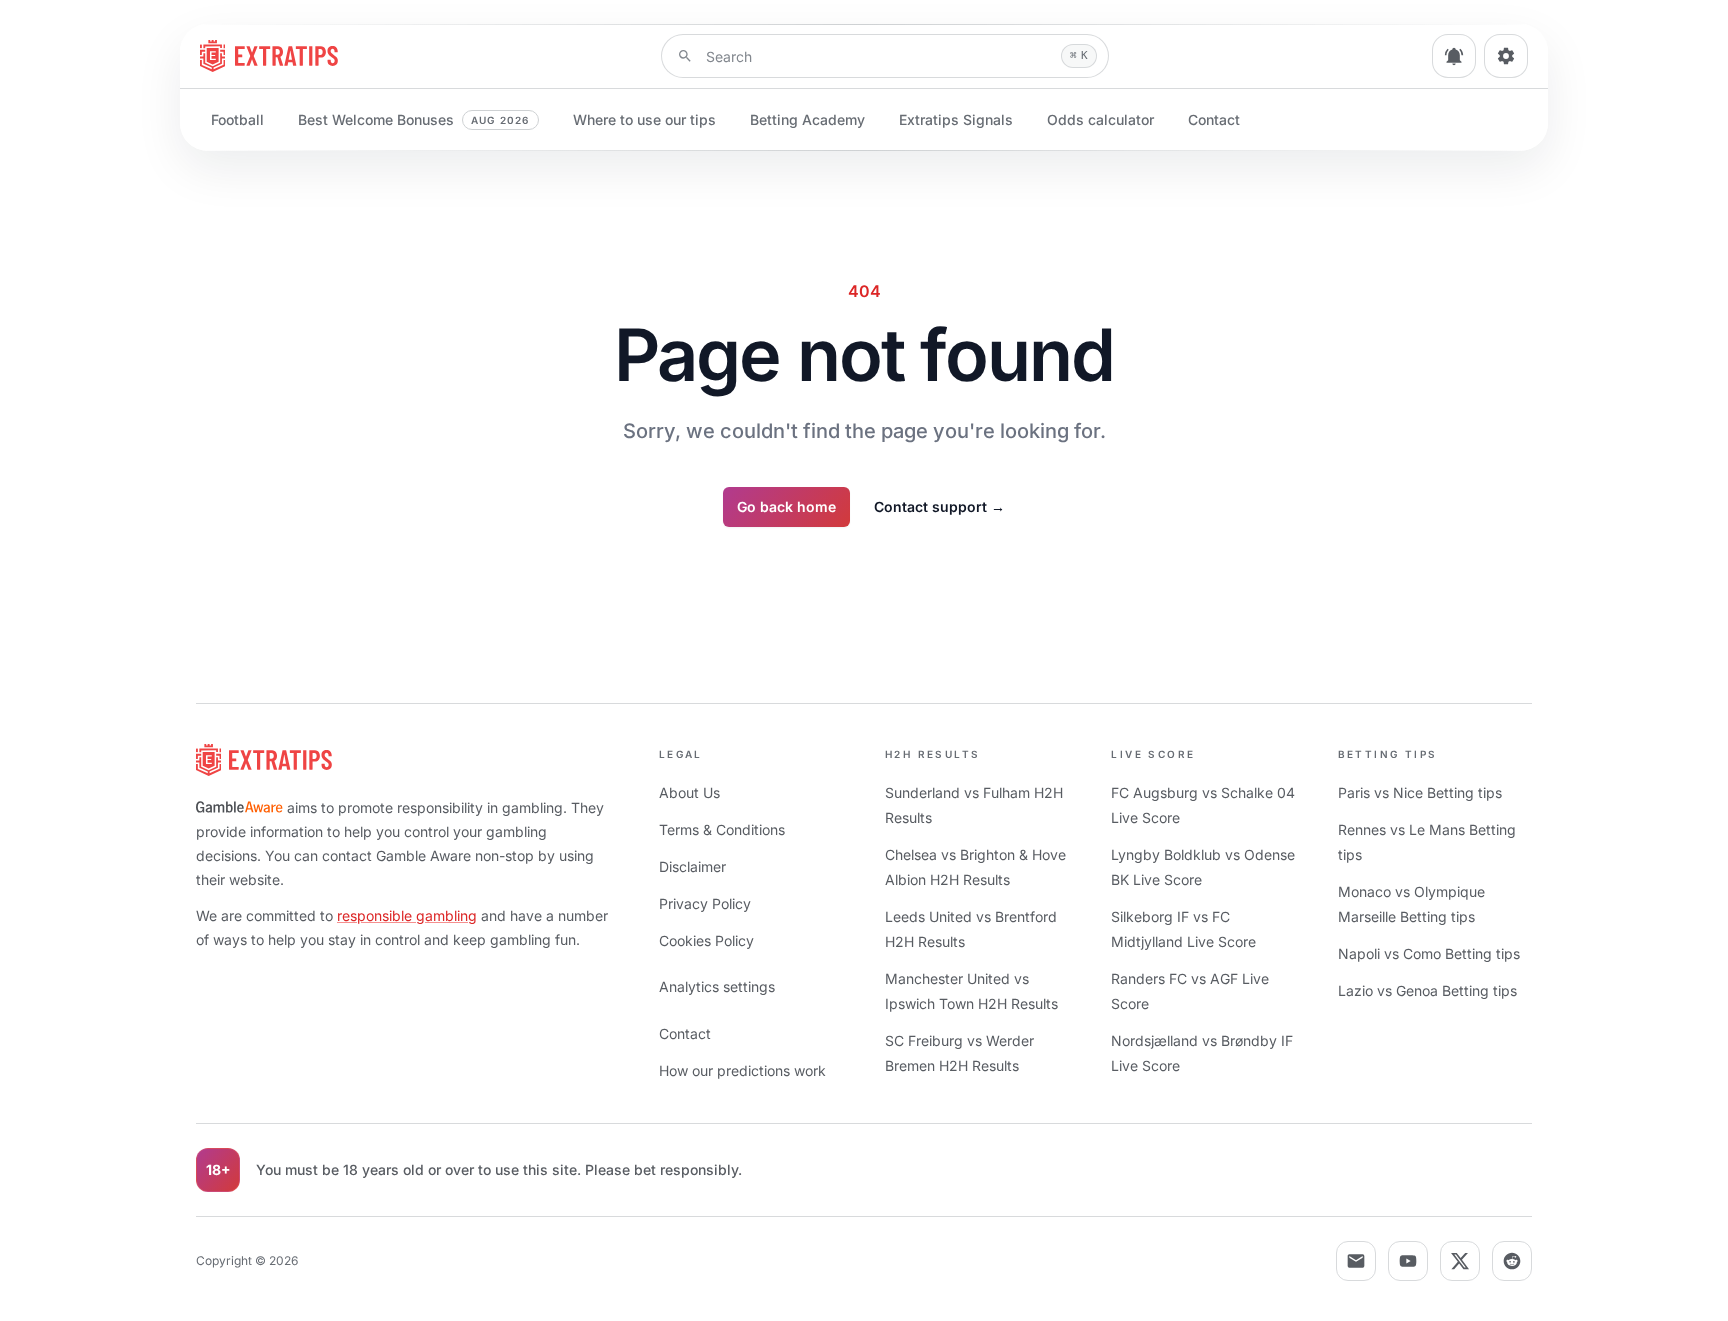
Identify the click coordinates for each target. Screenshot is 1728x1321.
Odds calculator (1100, 119)
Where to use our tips (644, 119)
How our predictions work (742, 1070)
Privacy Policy (705, 903)
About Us (689, 792)
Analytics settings (717, 986)
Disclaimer (692, 866)
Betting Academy (807, 119)
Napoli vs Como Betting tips (1429, 953)
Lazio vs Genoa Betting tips (1427, 990)
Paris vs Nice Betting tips (1420, 792)
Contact (1214, 119)
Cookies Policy (706, 940)
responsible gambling (407, 915)
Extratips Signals (956, 119)
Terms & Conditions (722, 829)
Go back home (786, 506)
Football (237, 119)
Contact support (939, 506)
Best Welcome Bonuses (414, 119)
